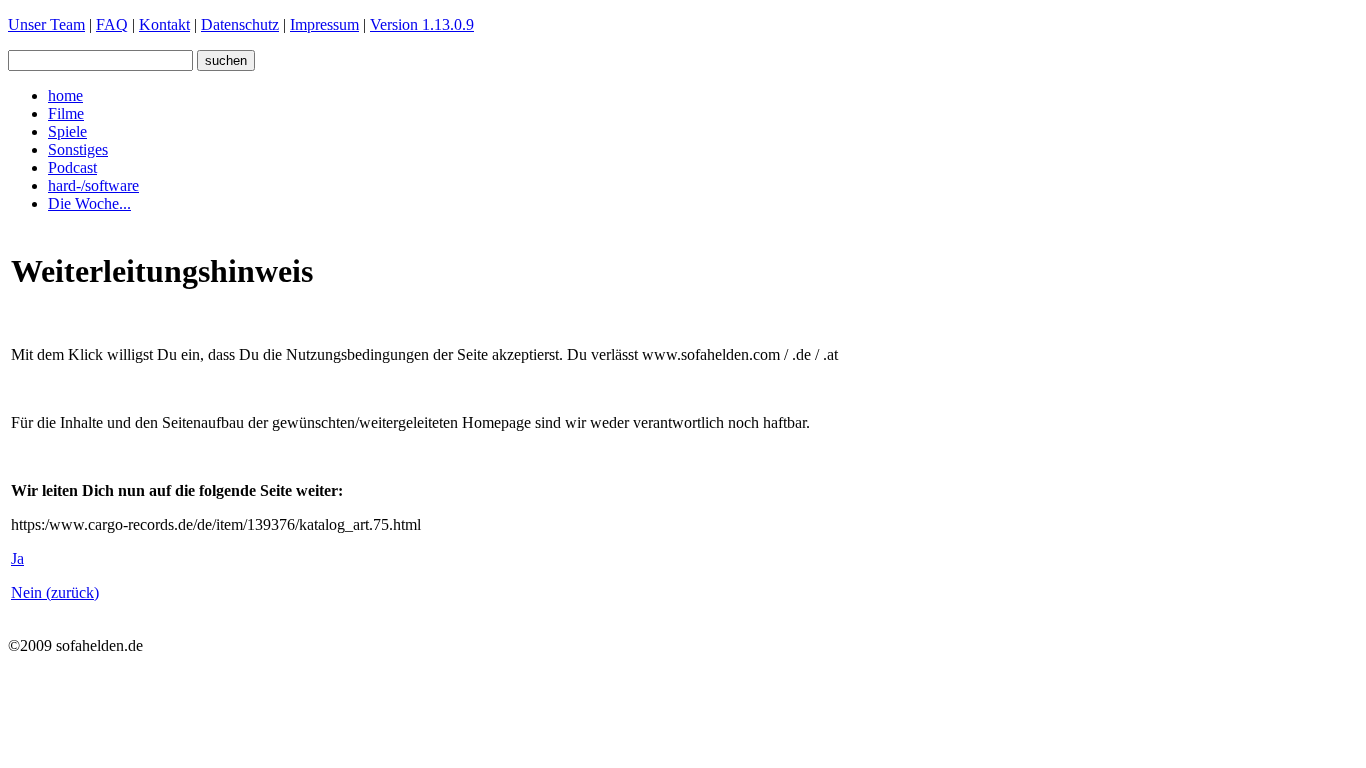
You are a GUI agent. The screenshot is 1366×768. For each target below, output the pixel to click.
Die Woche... (89, 203)
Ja (17, 558)
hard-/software (93, 185)
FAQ (112, 24)
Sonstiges (78, 149)
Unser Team (46, 24)
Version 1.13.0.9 (422, 24)
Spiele (67, 131)
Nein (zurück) (55, 592)
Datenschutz (240, 24)
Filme (66, 113)
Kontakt (164, 24)
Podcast (72, 167)
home (65, 95)
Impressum (324, 24)
